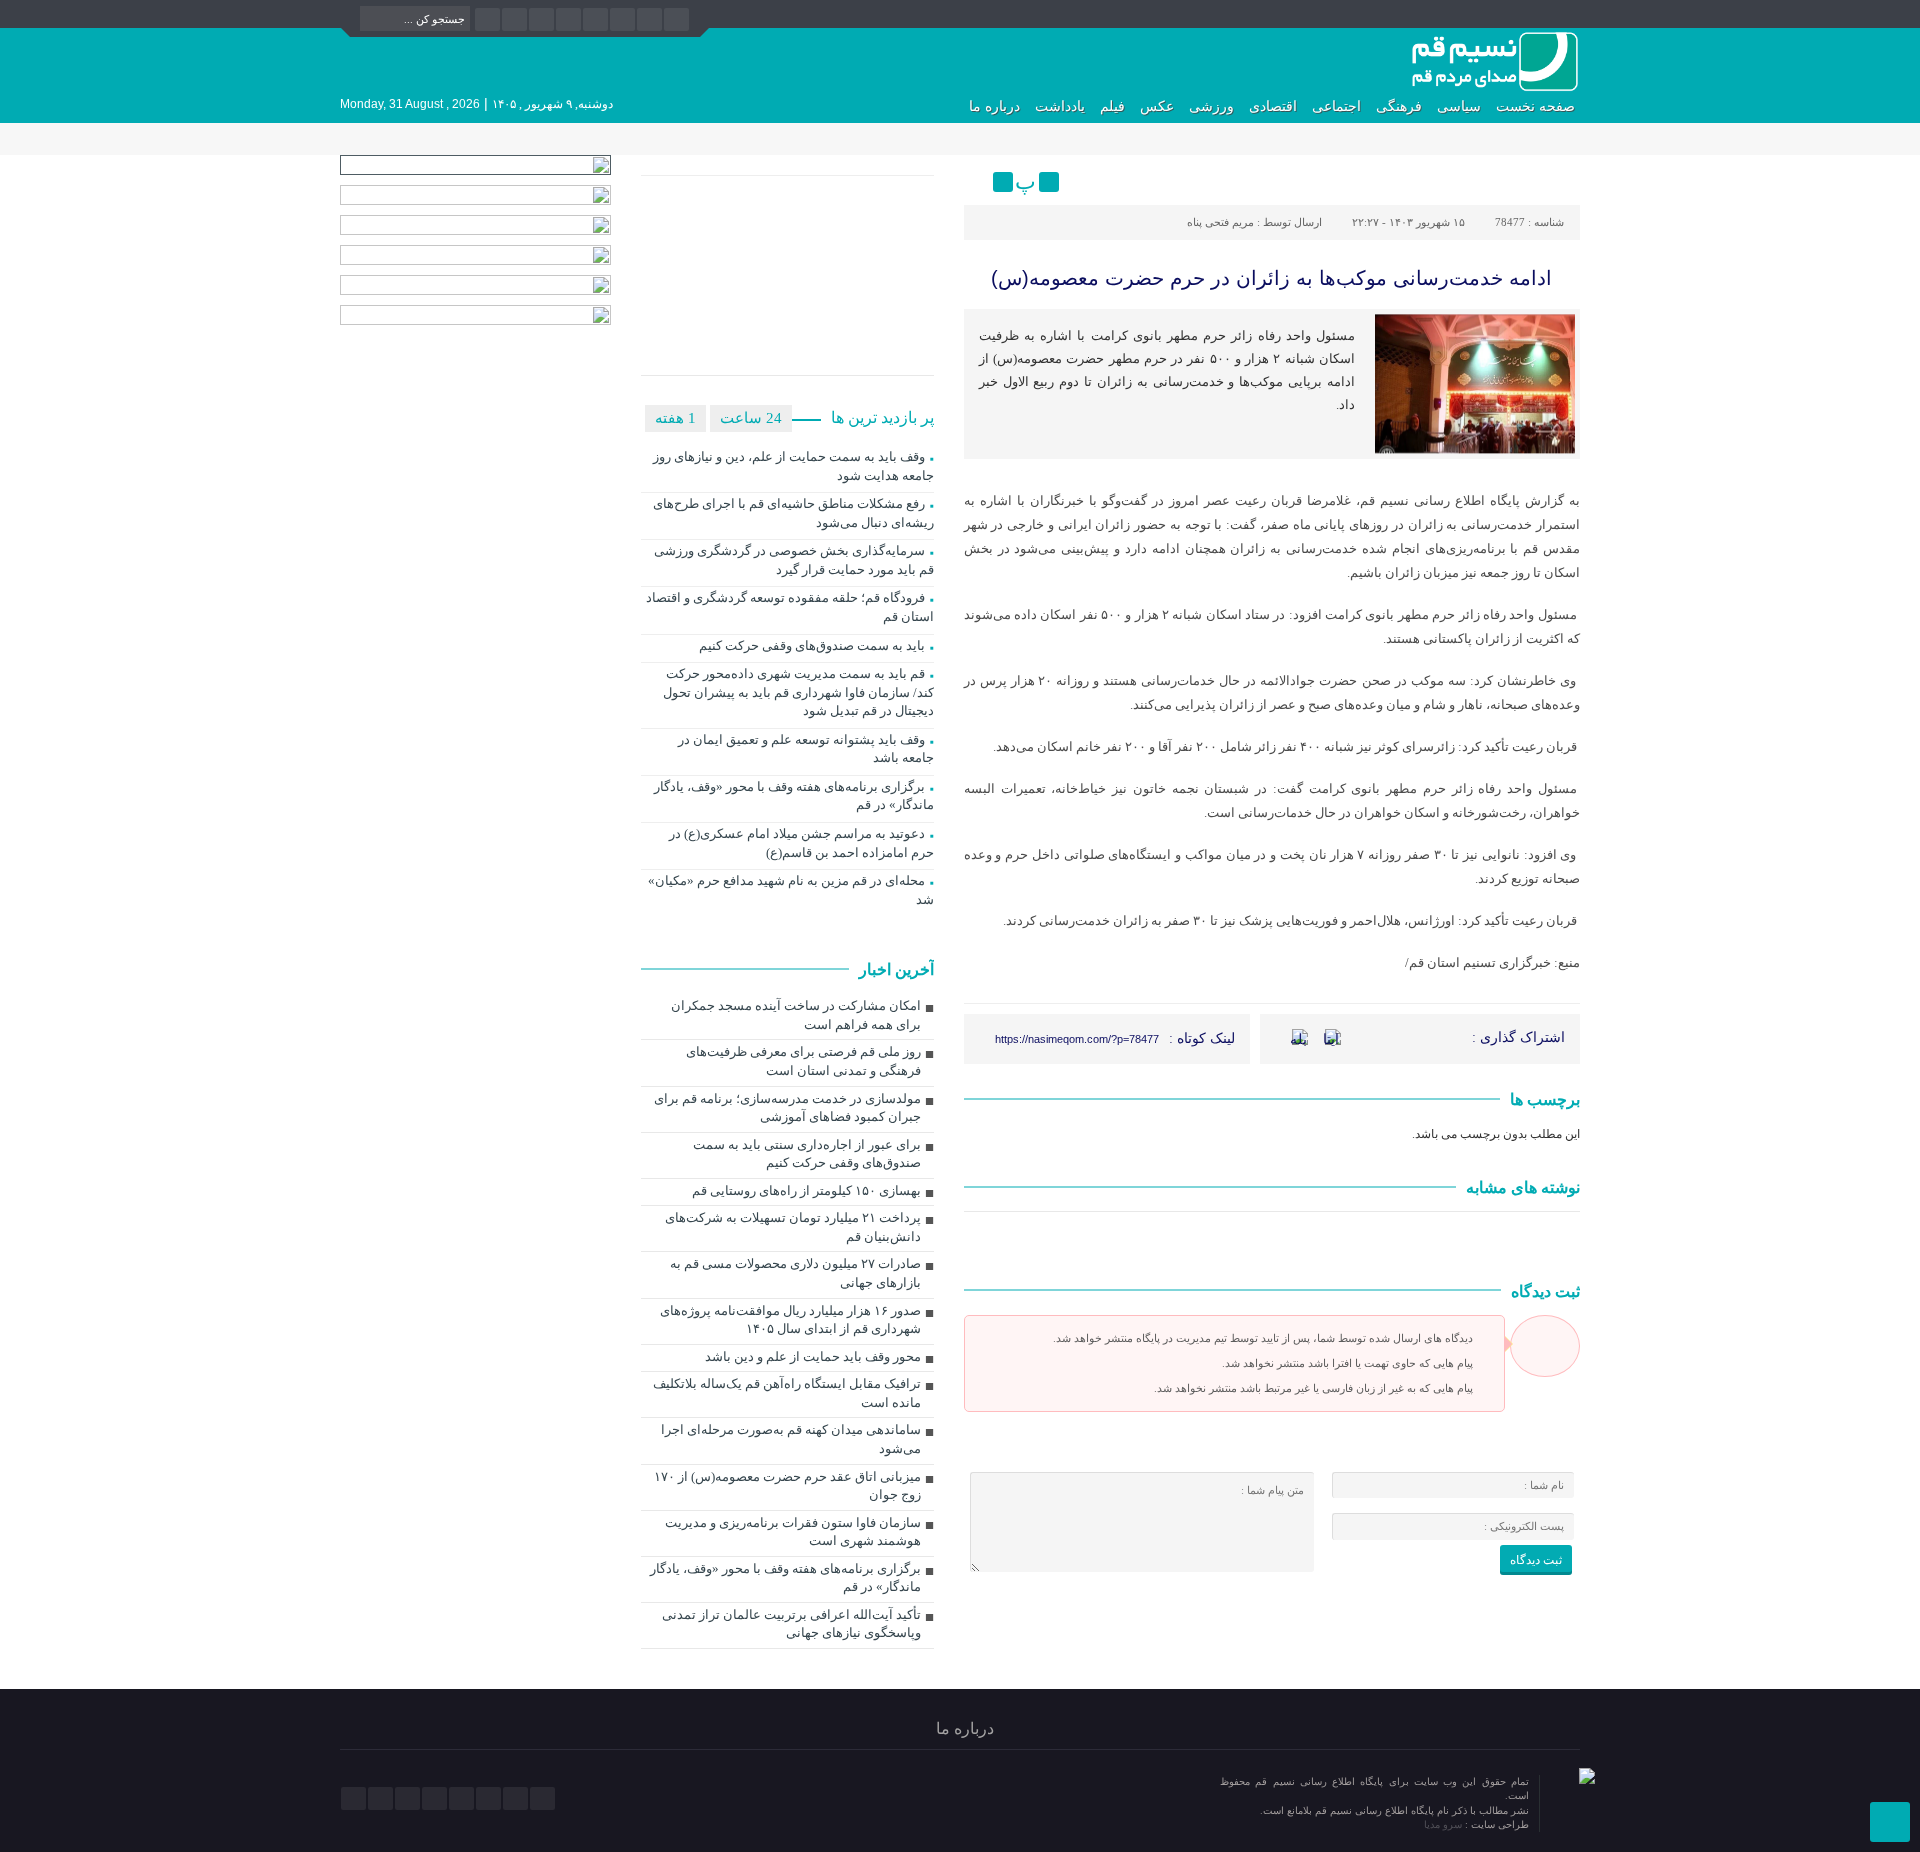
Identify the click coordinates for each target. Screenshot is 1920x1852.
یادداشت (1060, 106)
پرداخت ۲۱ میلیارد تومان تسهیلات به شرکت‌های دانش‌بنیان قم (793, 1227)
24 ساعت (751, 418)
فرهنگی (1399, 106)
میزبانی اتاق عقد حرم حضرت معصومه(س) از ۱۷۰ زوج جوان (787, 1486)
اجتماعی (1336, 106)
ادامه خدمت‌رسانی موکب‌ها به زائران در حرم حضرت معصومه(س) (1271, 278)
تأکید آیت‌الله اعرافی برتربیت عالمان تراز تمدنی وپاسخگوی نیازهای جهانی (791, 1624)
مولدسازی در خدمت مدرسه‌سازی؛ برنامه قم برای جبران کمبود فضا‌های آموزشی (787, 1108)
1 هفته (675, 418)
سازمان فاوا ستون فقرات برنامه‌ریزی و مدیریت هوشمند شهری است (793, 1532)
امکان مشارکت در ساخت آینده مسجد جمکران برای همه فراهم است (796, 1015)
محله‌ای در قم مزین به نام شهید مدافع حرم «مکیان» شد (791, 890)
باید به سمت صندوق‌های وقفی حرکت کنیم (812, 645)
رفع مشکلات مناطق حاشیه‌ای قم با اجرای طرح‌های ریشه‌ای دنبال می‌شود (793, 513)
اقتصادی (1273, 106)
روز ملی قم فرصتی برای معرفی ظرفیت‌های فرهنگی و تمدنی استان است (803, 1061)
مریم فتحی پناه (1220, 222)
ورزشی (1211, 106)
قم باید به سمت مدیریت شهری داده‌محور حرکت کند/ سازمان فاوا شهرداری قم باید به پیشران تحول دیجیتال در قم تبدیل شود (798, 692)
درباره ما (994, 106)
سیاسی (1459, 106)
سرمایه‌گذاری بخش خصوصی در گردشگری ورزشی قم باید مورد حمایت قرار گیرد (794, 560)
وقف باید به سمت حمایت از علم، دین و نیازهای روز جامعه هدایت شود (793, 466)
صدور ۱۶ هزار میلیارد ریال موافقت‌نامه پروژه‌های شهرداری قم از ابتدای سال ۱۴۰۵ (790, 1320)
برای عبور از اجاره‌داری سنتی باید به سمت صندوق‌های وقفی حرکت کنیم (807, 1154)
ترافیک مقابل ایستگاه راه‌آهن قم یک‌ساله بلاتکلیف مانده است (787, 1393)
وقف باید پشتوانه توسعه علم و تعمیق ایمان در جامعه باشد (806, 749)
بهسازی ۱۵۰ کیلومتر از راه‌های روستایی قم (806, 1190)
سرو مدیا (1444, 1824)
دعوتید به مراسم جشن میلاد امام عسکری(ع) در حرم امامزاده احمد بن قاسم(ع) (801, 843)
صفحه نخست (1535, 106)
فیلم (1112, 106)
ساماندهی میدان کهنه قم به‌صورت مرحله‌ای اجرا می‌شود (791, 1439)
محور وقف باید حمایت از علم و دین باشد (813, 1356)
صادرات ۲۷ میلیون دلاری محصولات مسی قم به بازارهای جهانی (795, 1273)
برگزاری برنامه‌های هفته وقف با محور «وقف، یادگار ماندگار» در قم (794, 796)
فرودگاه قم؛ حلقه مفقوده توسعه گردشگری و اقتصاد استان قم (790, 607)
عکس (1157, 106)
